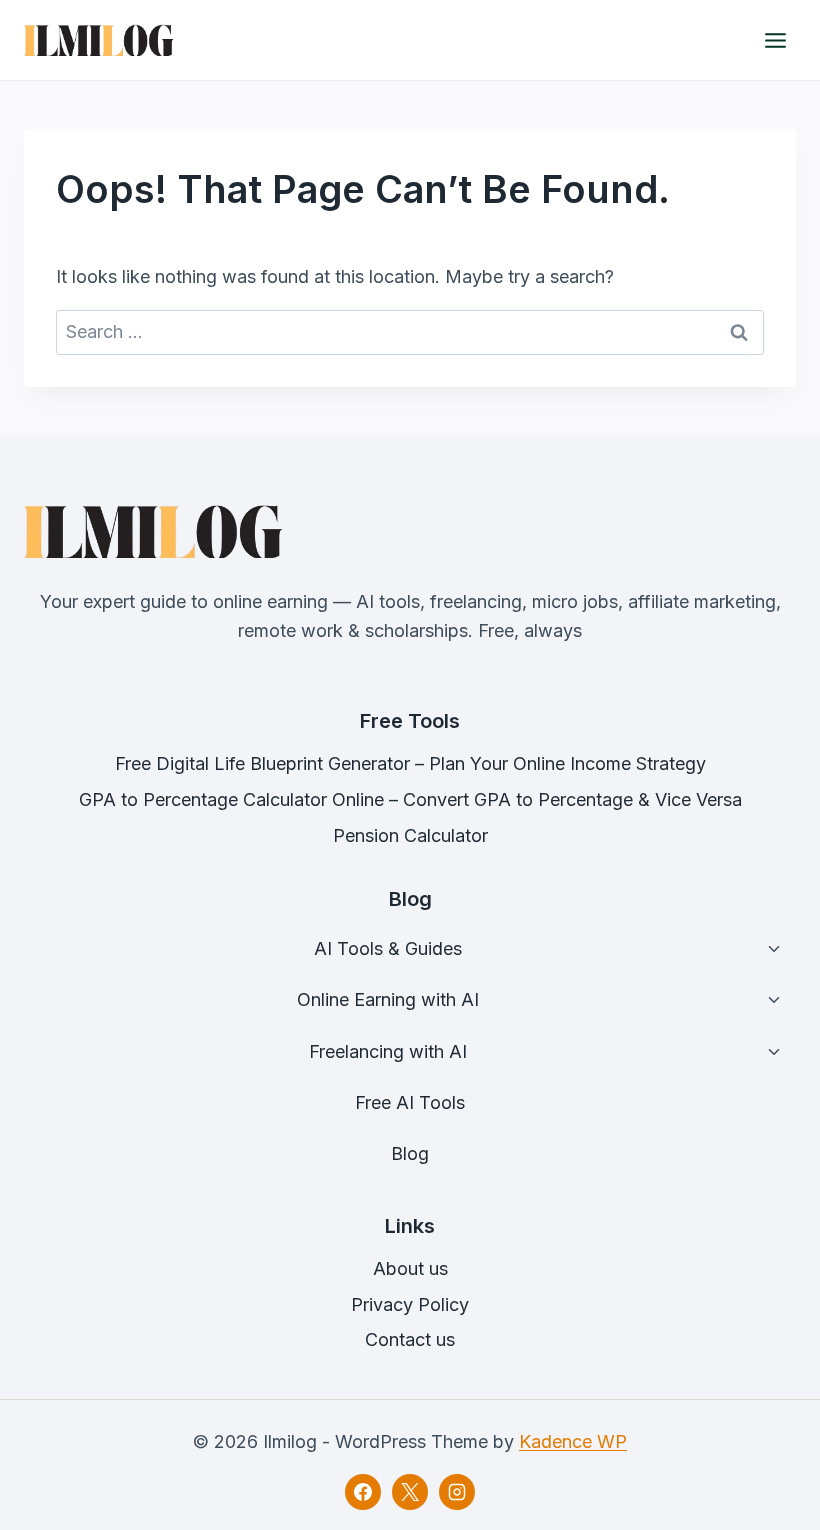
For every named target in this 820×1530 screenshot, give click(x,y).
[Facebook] (363, 1492)
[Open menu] (775, 40)
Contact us (410, 1339)
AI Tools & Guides (388, 948)
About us (410, 1268)
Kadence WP (573, 1441)
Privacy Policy (410, 1304)
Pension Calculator (410, 835)
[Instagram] (457, 1492)
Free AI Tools (410, 1102)
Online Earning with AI (388, 999)
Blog (410, 1153)
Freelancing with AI (388, 1051)
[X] (410, 1492)
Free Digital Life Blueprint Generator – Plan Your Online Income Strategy (410, 763)
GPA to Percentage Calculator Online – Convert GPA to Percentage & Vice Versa (410, 799)
